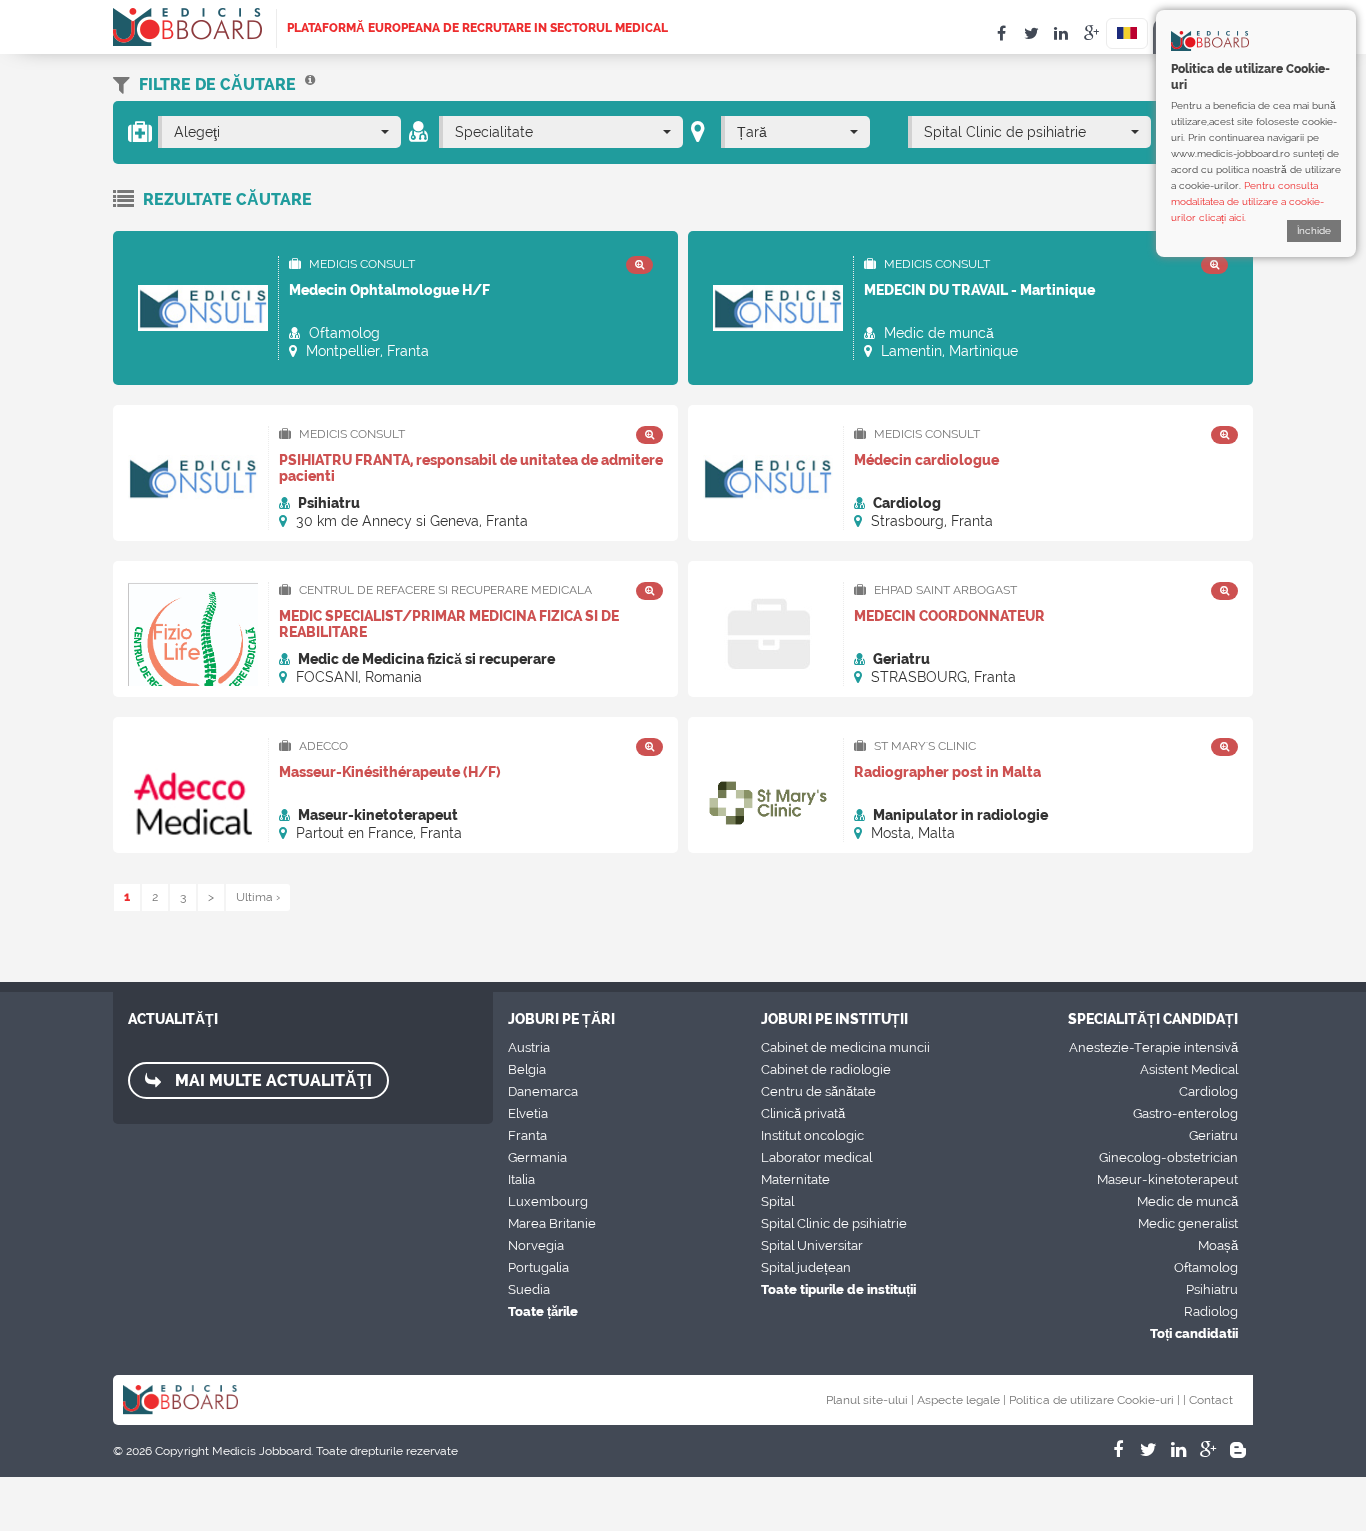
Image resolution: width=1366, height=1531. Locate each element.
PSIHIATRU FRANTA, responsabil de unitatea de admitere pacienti (471, 468)
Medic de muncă (1187, 1201)
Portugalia (538, 1267)
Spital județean (806, 1267)
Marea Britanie (552, 1223)
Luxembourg (548, 1201)
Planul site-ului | (870, 1400)
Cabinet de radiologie (826, 1069)
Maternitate (795, 1179)
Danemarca (543, 1091)
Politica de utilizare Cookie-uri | (1094, 1400)
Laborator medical (816, 1157)
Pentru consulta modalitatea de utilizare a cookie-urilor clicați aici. (1247, 201)
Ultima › (258, 897)
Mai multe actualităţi (271, 1080)
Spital (777, 1201)
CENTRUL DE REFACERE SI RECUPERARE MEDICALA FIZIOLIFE (435, 590)
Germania (537, 1157)
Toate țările (543, 1311)
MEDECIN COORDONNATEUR (949, 616)
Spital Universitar (812, 1245)
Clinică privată (803, 1113)
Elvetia (528, 1113)
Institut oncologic (812, 1135)
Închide (1314, 230)
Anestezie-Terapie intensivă (1153, 1047)
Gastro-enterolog (1185, 1113)
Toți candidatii (1194, 1333)
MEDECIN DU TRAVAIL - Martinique (979, 290)
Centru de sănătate (818, 1091)
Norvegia (536, 1245)
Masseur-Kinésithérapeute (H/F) (390, 772)
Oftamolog (1206, 1267)
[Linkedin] (1178, 1450)
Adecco (322, 746)
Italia (521, 1179)
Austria (529, 1047)
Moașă (1218, 1245)
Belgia (527, 1069)
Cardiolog (1208, 1091)
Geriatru (1213, 1135)
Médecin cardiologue (926, 460)
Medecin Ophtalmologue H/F (389, 290)
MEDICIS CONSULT (360, 264)
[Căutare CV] (310, 84)
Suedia (529, 1289)
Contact (1211, 1400)
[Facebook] (1118, 1450)
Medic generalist (1188, 1223)
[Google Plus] (1208, 1450)
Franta (527, 1135)
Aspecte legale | (961, 1400)
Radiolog (1211, 1311)
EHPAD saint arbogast (944, 590)
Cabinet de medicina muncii (845, 1047)
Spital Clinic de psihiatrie (834, 1223)
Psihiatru (1212, 1289)
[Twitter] (1148, 1450)
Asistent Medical (1189, 1069)
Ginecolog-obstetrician (1168, 1157)
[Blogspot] (1238, 1450)
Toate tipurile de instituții (838, 1289)
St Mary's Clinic (923, 746)
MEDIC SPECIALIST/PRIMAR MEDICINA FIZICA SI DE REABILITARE (449, 624)
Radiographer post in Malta (947, 772)
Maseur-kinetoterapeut (1167, 1179)
